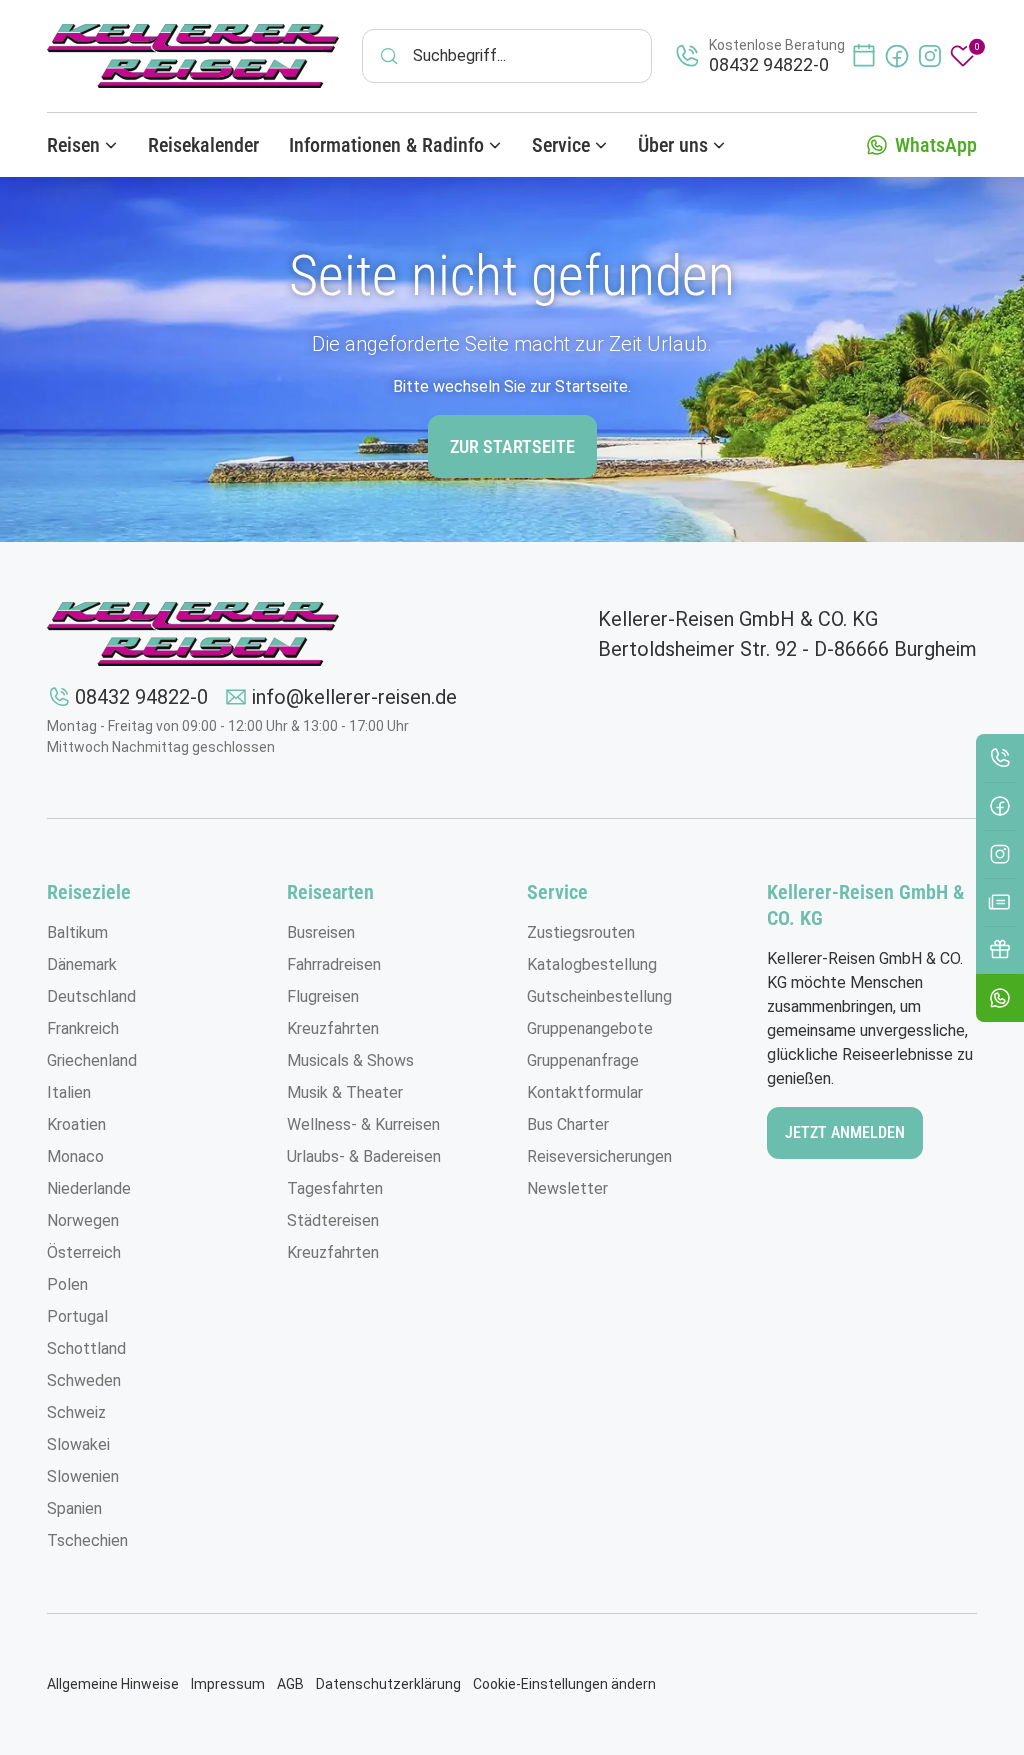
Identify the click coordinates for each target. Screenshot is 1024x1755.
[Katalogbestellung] (1000, 902)
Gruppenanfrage (583, 1060)
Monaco (75, 1156)
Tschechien (87, 1540)
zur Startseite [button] (512, 446)
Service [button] (561, 145)
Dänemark (82, 964)
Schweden (84, 1380)
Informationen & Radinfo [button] (386, 145)
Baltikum (77, 932)
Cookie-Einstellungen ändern (564, 1684)
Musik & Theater (345, 1092)
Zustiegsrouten (581, 932)
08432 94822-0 (141, 697)
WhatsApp (936, 145)
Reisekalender (203, 145)
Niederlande (89, 1188)
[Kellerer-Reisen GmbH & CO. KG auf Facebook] (897, 56)
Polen (67, 1284)
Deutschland (91, 996)
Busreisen (321, 932)
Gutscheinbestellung (599, 996)
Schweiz (76, 1412)
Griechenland (92, 1060)
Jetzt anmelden (845, 1132)
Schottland (86, 1348)
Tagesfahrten (335, 1188)
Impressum (228, 1684)
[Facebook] (1000, 806)
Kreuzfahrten (333, 1028)
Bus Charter (568, 1124)
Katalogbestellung (592, 964)
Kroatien (76, 1124)
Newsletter (567, 1188)
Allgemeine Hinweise (113, 1684)
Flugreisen (323, 996)
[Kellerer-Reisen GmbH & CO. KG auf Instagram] (930, 56)
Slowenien (83, 1476)
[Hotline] (1000, 758)
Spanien (74, 1508)
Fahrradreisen (334, 964)
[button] (1000, 998)
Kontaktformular (585, 1092)
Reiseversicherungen (599, 1156)
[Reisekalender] (864, 56)
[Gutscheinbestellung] (1000, 950)
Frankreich (83, 1028)
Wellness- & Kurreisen (363, 1124)
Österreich (84, 1252)
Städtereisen (333, 1220)
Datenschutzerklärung (388, 1684)
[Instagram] (1000, 854)
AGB (290, 1684)
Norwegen (83, 1220)
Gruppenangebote (590, 1028)
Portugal (77, 1316)
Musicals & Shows (350, 1060)
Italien (69, 1092)
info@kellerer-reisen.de (354, 697)
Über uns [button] (673, 145)
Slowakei (78, 1444)
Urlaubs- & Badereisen (364, 1156)
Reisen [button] (73, 145)
